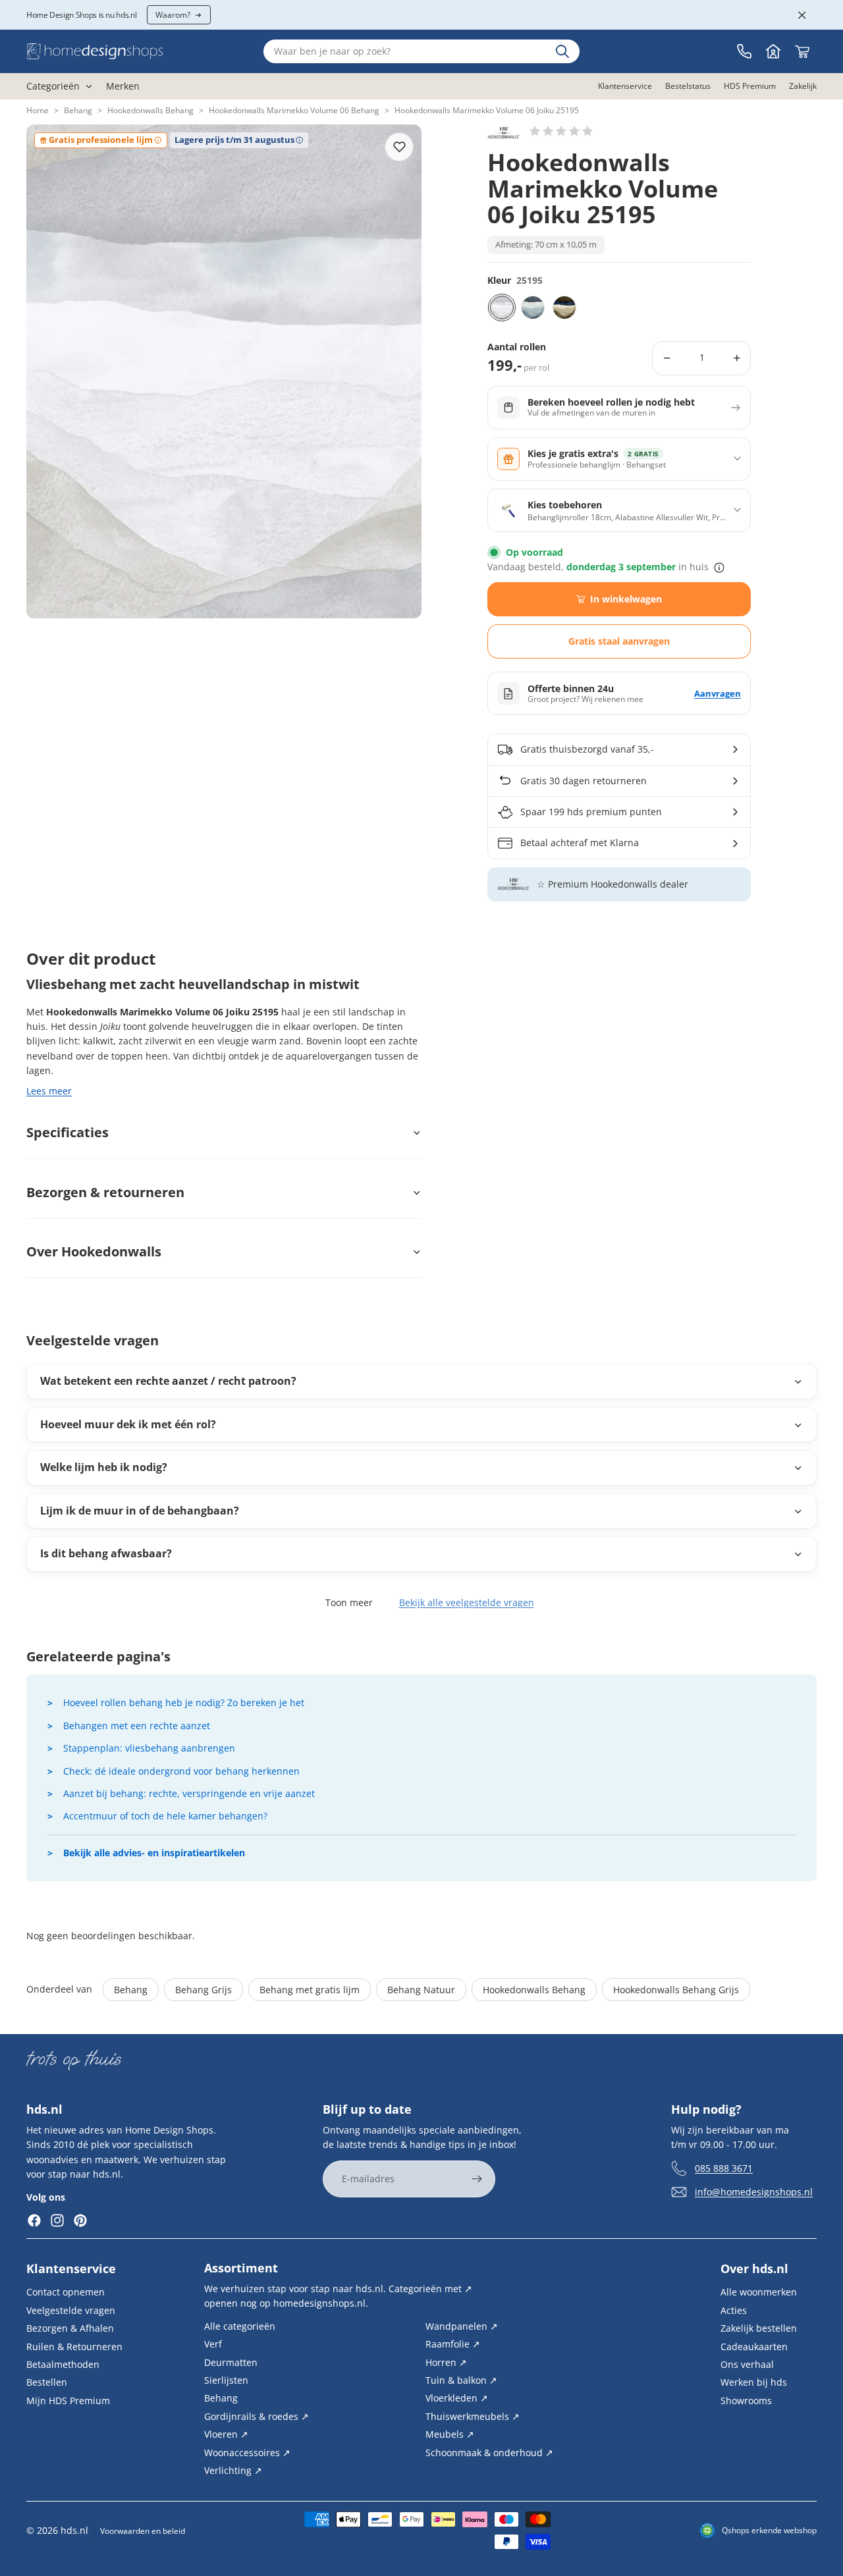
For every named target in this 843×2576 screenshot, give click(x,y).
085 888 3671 (724, 2168)
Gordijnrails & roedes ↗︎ (257, 2416)
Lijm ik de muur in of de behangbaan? (140, 1511)
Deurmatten (231, 2362)
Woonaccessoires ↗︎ (247, 2453)
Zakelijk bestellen (759, 2328)
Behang (78, 110)
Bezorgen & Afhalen (70, 2328)
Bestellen (47, 2382)
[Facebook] (34, 2220)
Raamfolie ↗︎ (453, 2344)
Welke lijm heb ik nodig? (104, 1467)
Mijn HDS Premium (68, 2401)
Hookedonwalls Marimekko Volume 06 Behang (294, 110)
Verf (213, 2344)
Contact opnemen (66, 2292)
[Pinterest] (80, 2220)
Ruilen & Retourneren (74, 2347)
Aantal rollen (517, 347)
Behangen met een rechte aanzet (137, 1726)
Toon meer (349, 1602)
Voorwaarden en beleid (143, 2531)
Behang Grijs (204, 1990)
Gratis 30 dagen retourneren (584, 781)
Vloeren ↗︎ (226, 2434)
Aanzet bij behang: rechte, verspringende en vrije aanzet (189, 1793)
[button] (561, 131)
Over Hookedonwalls (94, 1251)
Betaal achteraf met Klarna (580, 843)
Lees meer (49, 1091)
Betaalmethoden (63, 2364)
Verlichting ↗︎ (233, 2470)
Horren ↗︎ (446, 2362)
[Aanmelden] (477, 2179)
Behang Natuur (421, 1990)
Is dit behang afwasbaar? (106, 1553)
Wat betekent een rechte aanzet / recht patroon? (168, 1381)
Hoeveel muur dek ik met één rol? (128, 1424)
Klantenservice (71, 2268)
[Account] (773, 51)
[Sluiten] (802, 15)
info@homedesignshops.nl (754, 2192)
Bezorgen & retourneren (105, 1192)
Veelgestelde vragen (71, 2310)
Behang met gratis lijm (310, 1990)
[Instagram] (57, 2220)
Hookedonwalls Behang (150, 110)
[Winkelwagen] (802, 51)
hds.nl (74, 2530)
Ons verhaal (747, 2364)
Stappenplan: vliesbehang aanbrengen (149, 1748)
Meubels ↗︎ (450, 2434)
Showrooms (746, 2401)
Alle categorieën (240, 2326)
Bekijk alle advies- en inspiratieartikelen (154, 1853)
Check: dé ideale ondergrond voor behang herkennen (181, 1771)
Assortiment (241, 2268)
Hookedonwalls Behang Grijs (676, 1990)
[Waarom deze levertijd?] (719, 568)
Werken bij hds (754, 2382)
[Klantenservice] (744, 51)
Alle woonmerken (759, 2292)
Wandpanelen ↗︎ (462, 2326)
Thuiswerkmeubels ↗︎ (473, 2416)
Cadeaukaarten (754, 2347)
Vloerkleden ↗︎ (457, 2398)
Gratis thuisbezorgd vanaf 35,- (587, 749)
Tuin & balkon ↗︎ (461, 2380)
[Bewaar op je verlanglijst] (399, 147)
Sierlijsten (226, 2380)
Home (38, 110)
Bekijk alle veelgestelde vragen (467, 1602)
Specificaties (68, 1132)
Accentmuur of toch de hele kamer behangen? (165, 1816)
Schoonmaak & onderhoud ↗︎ (489, 2453)
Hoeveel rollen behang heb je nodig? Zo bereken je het (184, 1703)
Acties (734, 2310)
